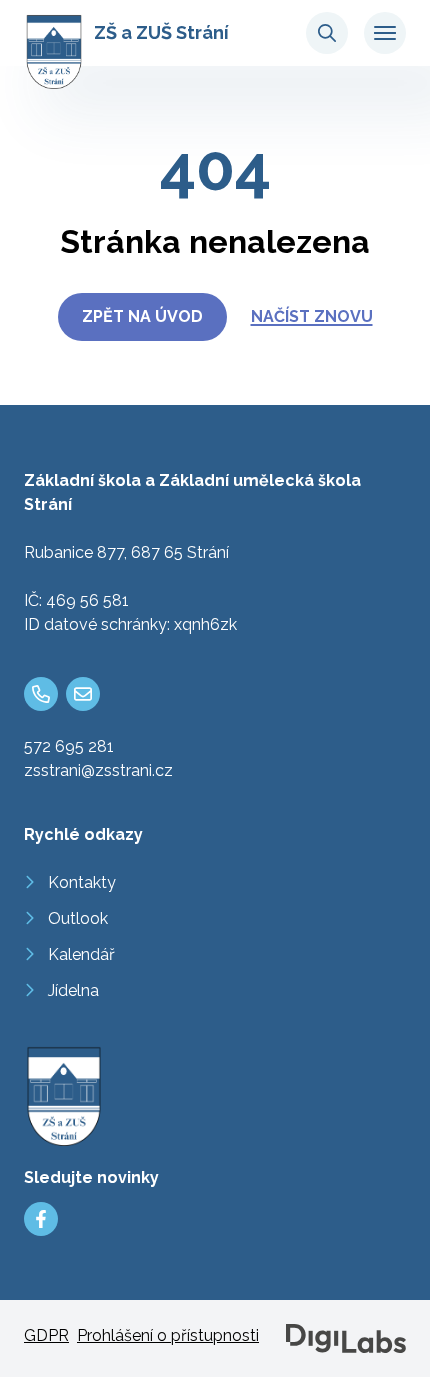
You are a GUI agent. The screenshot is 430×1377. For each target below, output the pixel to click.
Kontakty (82, 882)
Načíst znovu (312, 316)
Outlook (78, 918)
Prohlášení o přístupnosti (168, 1335)
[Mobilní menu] (385, 33)
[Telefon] (41, 694)
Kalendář (81, 954)
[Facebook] (41, 1219)
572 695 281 (69, 746)
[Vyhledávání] (327, 33)
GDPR (46, 1335)
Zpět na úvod (142, 316)
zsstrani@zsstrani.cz (98, 770)
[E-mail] (83, 694)
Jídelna (73, 990)
